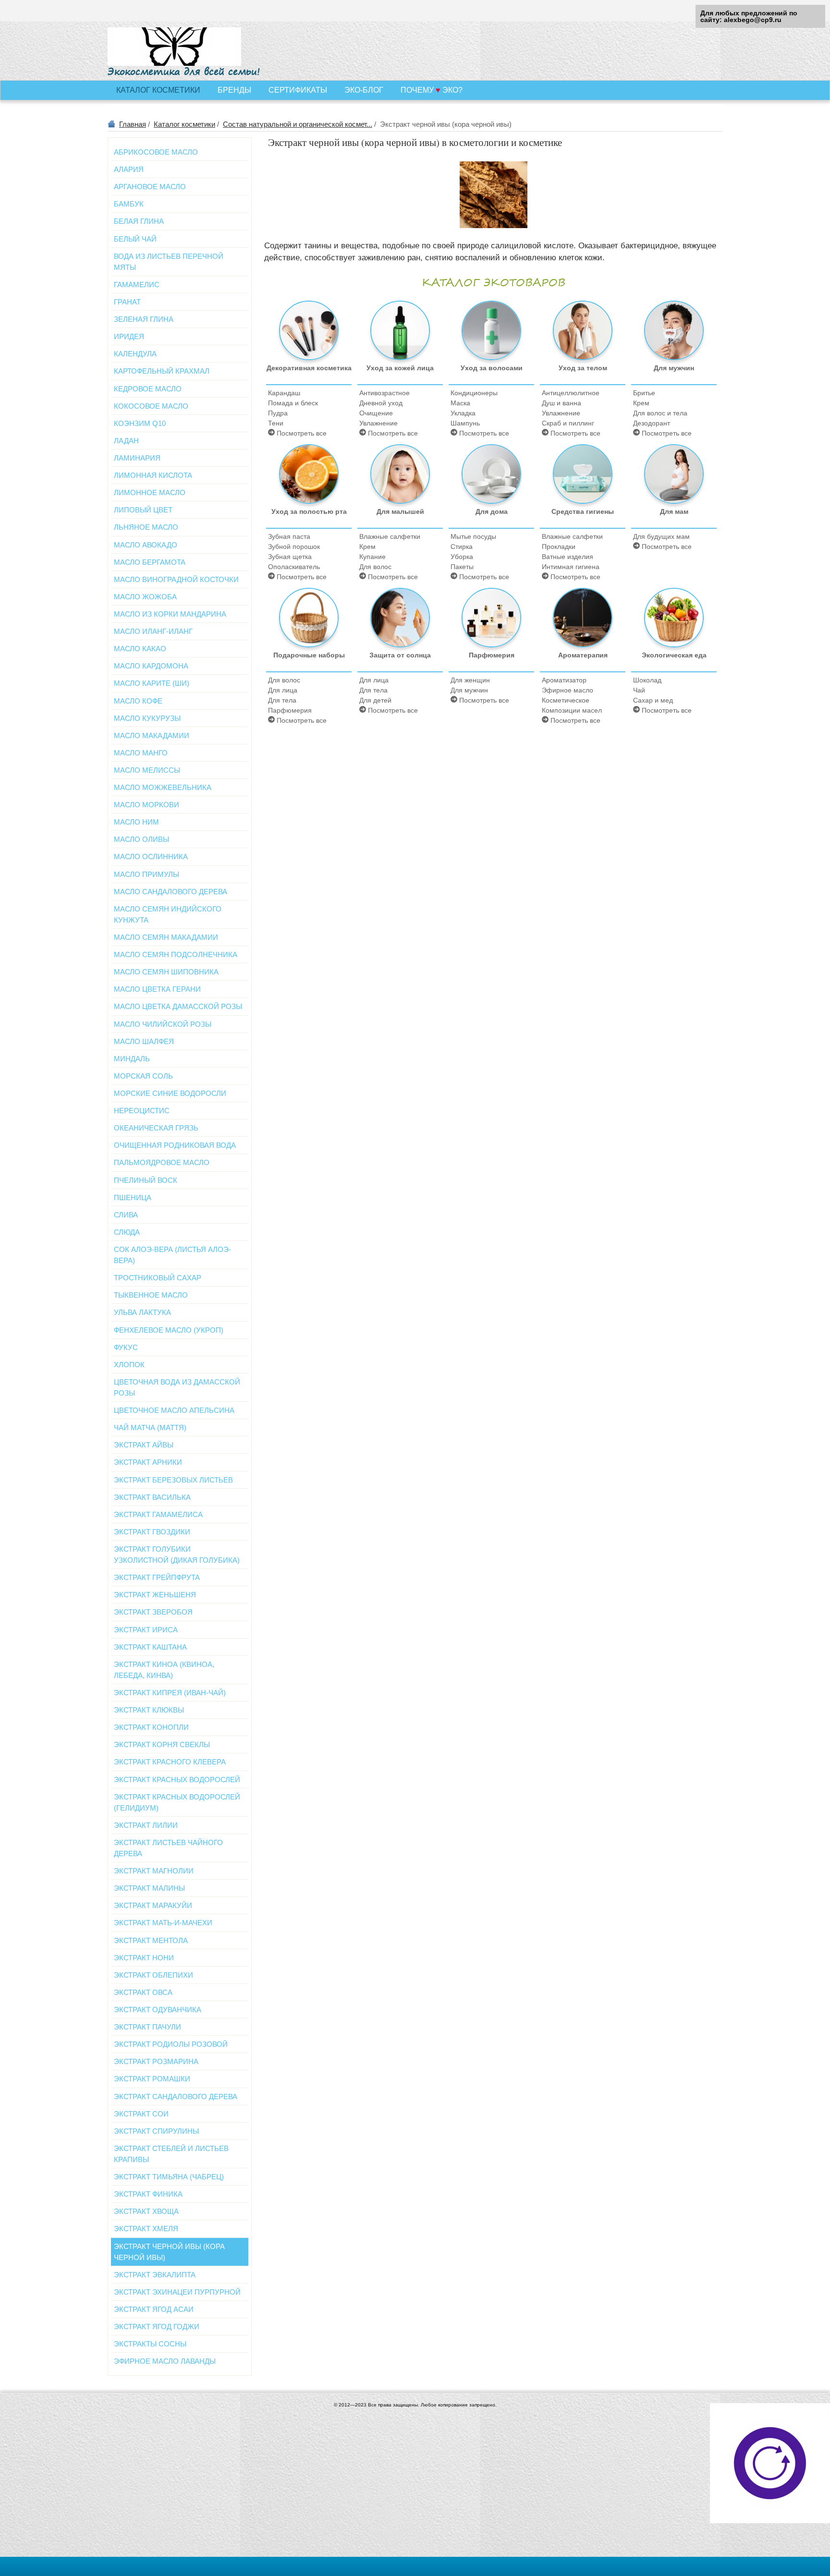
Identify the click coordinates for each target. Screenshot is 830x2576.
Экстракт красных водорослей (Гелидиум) (177, 1802)
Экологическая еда (674, 655)
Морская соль (143, 1076)
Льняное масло (146, 527)
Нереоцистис (142, 1111)
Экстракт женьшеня (155, 1595)
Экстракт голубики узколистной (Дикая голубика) (177, 1555)
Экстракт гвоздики (152, 1532)
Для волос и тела (660, 413)
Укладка (463, 413)
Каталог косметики (184, 124)
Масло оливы (141, 839)
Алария (129, 169)
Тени (276, 423)
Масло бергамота (150, 562)
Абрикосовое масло (156, 152)
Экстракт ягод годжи (157, 2327)
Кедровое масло (148, 389)
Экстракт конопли (151, 1727)
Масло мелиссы (147, 770)
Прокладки (559, 547)
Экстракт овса (143, 1992)
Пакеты (462, 567)
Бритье (644, 393)
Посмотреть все (301, 433)
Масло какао (140, 649)
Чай (639, 690)
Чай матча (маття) (150, 1428)
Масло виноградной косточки (176, 579)
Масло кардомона (151, 666)
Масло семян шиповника (166, 972)
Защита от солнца (400, 655)
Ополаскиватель (294, 567)
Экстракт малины (149, 1888)
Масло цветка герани (157, 989)
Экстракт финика (148, 2194)
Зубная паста (289, 536)
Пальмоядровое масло (162, 1162)
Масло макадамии (152, 735)
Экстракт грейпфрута (157, 1577)
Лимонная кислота (153, 475)
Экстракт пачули (147, 2027)
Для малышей (400, 511)
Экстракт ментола (151, 1940)
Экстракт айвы (144, 1445)
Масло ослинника (151, 857)
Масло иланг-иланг (153, 631)
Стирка (462, 547)
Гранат (127, 302)
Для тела (282, 700)
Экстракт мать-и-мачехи (163, 1923)
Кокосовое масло (151, 406)
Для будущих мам (661, 536)
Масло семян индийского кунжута (168, 914)
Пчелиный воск (146, 1180)
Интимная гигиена (571, 567)
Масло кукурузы (147, 718)
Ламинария (137, 458)
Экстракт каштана (150, 1647)
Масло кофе (138, 701)
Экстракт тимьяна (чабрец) (169, 2177)
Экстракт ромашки (152, 2079)
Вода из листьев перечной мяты (169, 262)
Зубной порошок (294, 547)
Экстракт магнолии (154, 1871)
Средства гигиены (583, 511)
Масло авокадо (146, 545)
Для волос (375, 567)
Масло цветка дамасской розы (178, 1006)
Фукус (126, 1347)
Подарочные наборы (309, 655)
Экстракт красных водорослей (177, 1780)
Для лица (283, 690)
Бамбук (129, 204)
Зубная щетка (290, 557)
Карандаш (284, 393)
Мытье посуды (473, 536)
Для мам (674, 511)
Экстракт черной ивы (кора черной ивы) (169, 2252)
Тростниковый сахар (158, 1278)
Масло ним (136, 822)
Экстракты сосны (150, 2344)
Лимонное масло (150, 492)
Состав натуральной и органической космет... (298, 124)
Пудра (278, 413)
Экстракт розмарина (156, 2061)
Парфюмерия (290, 710)
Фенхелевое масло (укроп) (169, 1330)
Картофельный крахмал (162, 371)
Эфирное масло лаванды (165, 2361)
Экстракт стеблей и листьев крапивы (171, 2154)
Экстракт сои (141, 2114)
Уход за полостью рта (309, 511)
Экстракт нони (144, 1958)
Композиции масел (572, 710)
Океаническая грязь (156, 1128)
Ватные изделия (568, 557)
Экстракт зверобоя (153, 1612)
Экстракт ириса (146, 1630)
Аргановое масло (150, 187)
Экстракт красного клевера (170, 1762)
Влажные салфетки (390, 536)
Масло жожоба (145, 597)
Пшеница (133, 1197)
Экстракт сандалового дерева (176, 2096)
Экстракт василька (152, 1497)
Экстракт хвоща (146, 2211)
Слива (126, 1215)
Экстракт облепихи (153, 1975)
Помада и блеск (293, 403)
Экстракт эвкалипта (155, 2275)
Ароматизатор (564, 680)
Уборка (462, 557)
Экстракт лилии (146, 1825)
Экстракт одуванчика (158, 2010)
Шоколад (647, 680)
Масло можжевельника (163, 787)
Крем (641, 403)
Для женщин (470, 680)
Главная (133, 124)
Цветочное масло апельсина (174, 1410)
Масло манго (141, 753)
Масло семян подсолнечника (176, 954)
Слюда (127, 1232)
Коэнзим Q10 (140, 423)
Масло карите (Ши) (152, 683)
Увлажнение (378, 423)
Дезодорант (652, 423)
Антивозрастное (384, 393)
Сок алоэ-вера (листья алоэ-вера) (172, 1255)
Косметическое (566, 700)
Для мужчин (674, 368)
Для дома (492, 511)
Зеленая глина (144, 319)
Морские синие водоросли (170, 1093)
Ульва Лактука (142, 1312)
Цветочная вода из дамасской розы (177, 1387)
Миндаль (132, 1059)
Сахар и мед (653, 700)
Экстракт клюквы (149, 1710)
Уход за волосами (492, 368)
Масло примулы (146, 874)
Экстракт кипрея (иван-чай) (170, 1693)
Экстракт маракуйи (153, 1905)
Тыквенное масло (151, 1295)
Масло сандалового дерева (171, 892)
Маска (460, 403)
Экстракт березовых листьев (173, 1480)
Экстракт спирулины (156, 2131)
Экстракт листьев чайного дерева (168, 1848)
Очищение (376, 413)
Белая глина (139, 221)
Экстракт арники (148, 1462)
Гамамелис (137, 285)
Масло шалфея (144, 1041)
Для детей (375, 700)
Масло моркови (146, 805)
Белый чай (135, 239)
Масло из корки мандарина (170, 614)
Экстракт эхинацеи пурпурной (177, 2292)
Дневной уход (381, 403)
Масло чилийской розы (163, 1024)
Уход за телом (583, 368)
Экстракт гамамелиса (158, 1514)
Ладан (126, 441)
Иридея (129, 336)
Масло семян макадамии (166, 937)
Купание (372, 557)
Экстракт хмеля (146, 2229)
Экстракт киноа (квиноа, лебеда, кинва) (164, 1670)
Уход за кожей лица (400, 368)
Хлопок (129, 1365)
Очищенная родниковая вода (175, 1145)
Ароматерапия (583, 655)
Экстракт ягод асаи (154, 2309)
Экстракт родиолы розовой (171, 2044)
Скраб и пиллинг (568, 423)
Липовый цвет (143, 510)
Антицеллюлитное (571, 393)
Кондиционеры (474, 393)
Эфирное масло (568, 690)
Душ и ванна (561, 403)
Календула (135, 354)
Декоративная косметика (309, 368)
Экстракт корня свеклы (162, 1744)
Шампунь (465, 423)
